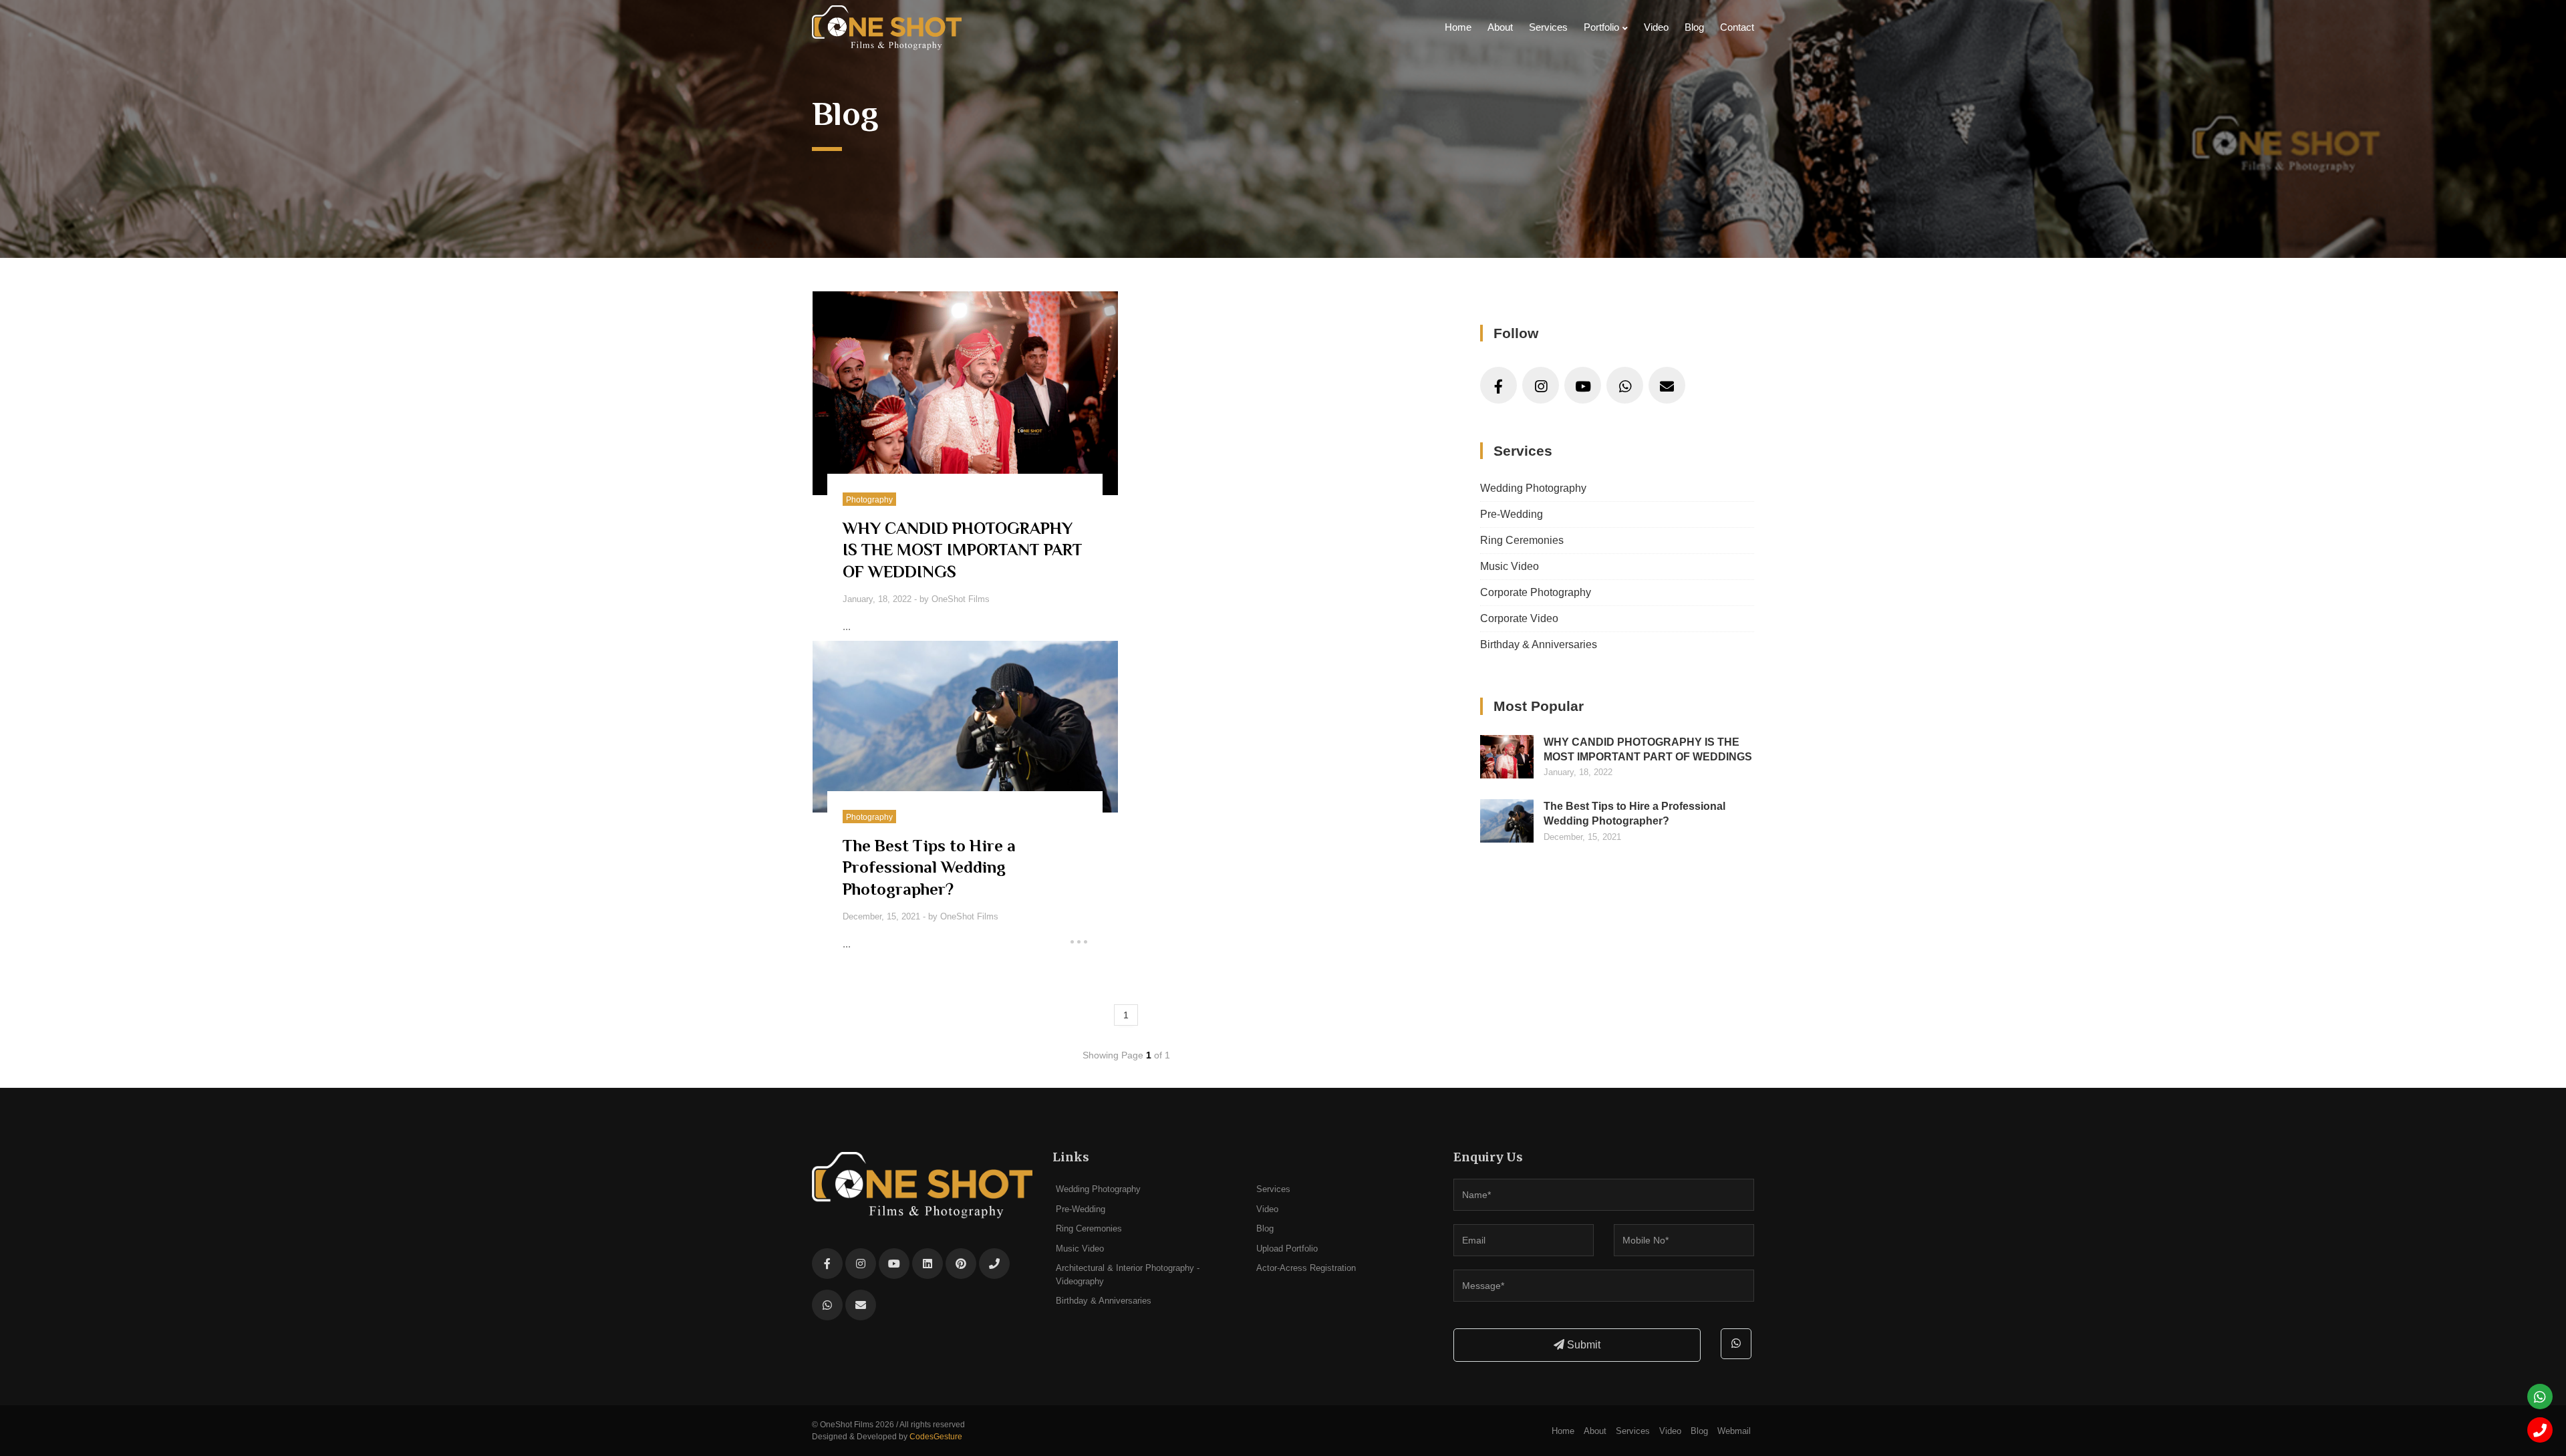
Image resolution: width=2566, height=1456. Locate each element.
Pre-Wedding (1512, 514)
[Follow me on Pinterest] (961, 1264)
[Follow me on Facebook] (1499, 385)
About (1500, 27)
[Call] (2540, 1430)
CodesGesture (936, 1437)
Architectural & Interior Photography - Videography (1128, 1275)
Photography (869, 500)
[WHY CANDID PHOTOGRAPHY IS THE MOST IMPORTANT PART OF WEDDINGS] (966, 393)
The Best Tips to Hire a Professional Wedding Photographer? (1634, 814)
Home (1458, 27)
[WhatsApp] (1625, 385)
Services (1548, 27)
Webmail (1734, 1431)
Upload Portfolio (1287, 1249)
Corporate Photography (1536, 592)
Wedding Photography (1533, 488)
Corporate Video (1519, 618)
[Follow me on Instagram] (1541, 385)
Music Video (1510, 566)
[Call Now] (994, 1264)
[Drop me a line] (1667, 385)
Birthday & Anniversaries (1539, 644)
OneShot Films (961, 599)
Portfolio (1601, 27)
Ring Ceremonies (1522, 540)
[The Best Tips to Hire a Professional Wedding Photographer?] (966, 727)
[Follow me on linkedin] (928, 1264)
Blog (1694, 27)
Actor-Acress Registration (1306, 1268)
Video (1656, 27)
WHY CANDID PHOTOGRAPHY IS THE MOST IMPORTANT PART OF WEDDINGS (1648, 749)
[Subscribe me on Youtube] (1583, 385)
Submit (1582, 1345)
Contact (1737, 27)
